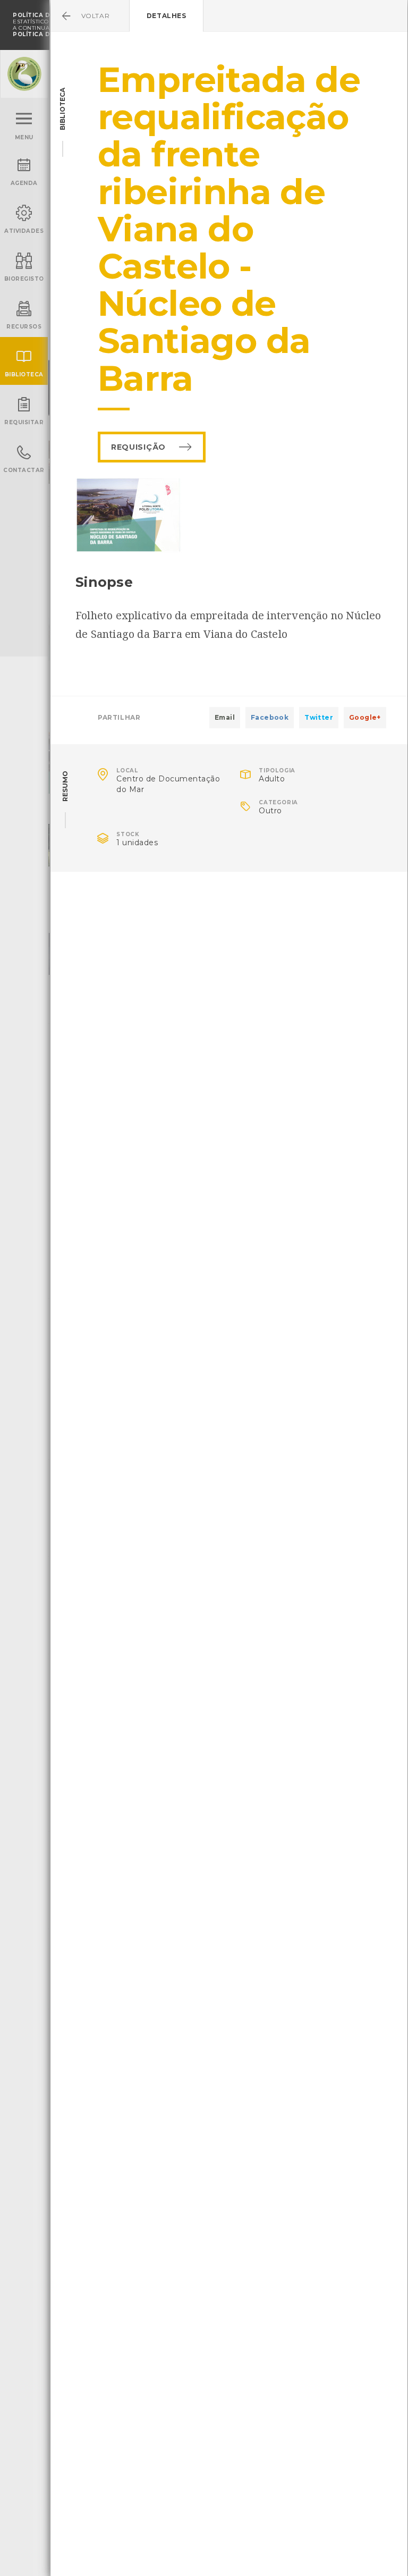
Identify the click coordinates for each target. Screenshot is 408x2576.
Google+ (365, 717)
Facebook (270, 717)
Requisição (138, 447)
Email (225, 717)
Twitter (319, 717)
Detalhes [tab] (167, 16)
